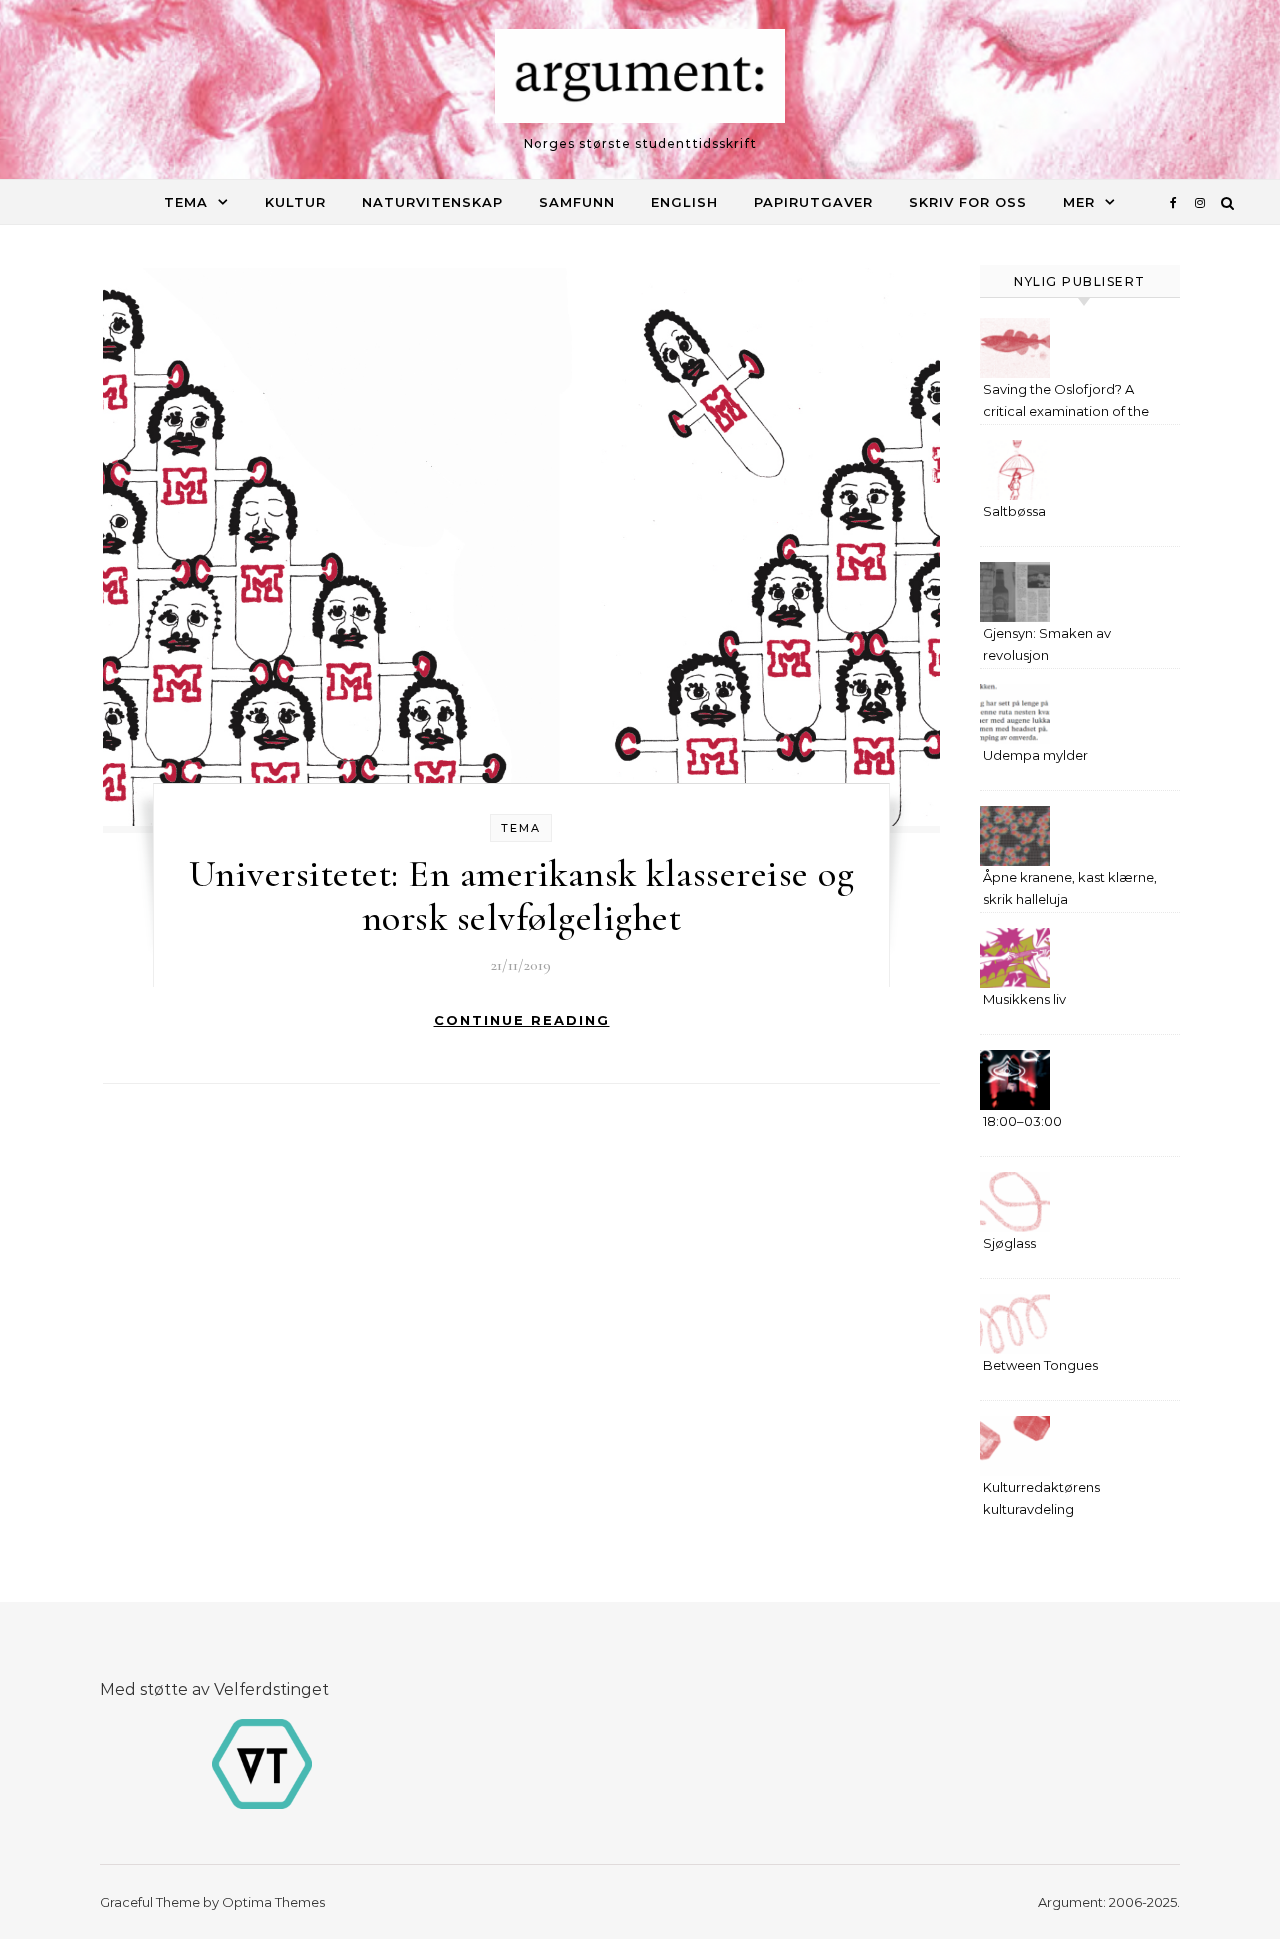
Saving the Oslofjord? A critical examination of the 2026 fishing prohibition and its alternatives (1072, 402)
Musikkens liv (1024, 999)
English (684, 202)
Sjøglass (1009, 1243)
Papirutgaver (813, 202)
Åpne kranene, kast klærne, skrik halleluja (1070, 888)
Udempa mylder (1035, 755)
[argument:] (640, 81)
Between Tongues (1040, 1365)
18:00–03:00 (1022, 1121)
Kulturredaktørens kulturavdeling (1041, 1498)
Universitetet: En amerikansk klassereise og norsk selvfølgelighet (522, 896)
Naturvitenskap (432, 202)
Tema (186, 202)
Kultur (295, 202)
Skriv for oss (968, 202)
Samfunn (577, 202)
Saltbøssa (1014, 511)
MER (1079, 202)
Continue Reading (522, 1020)
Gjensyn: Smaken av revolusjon (1047, 644)
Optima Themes (273, 1902)
